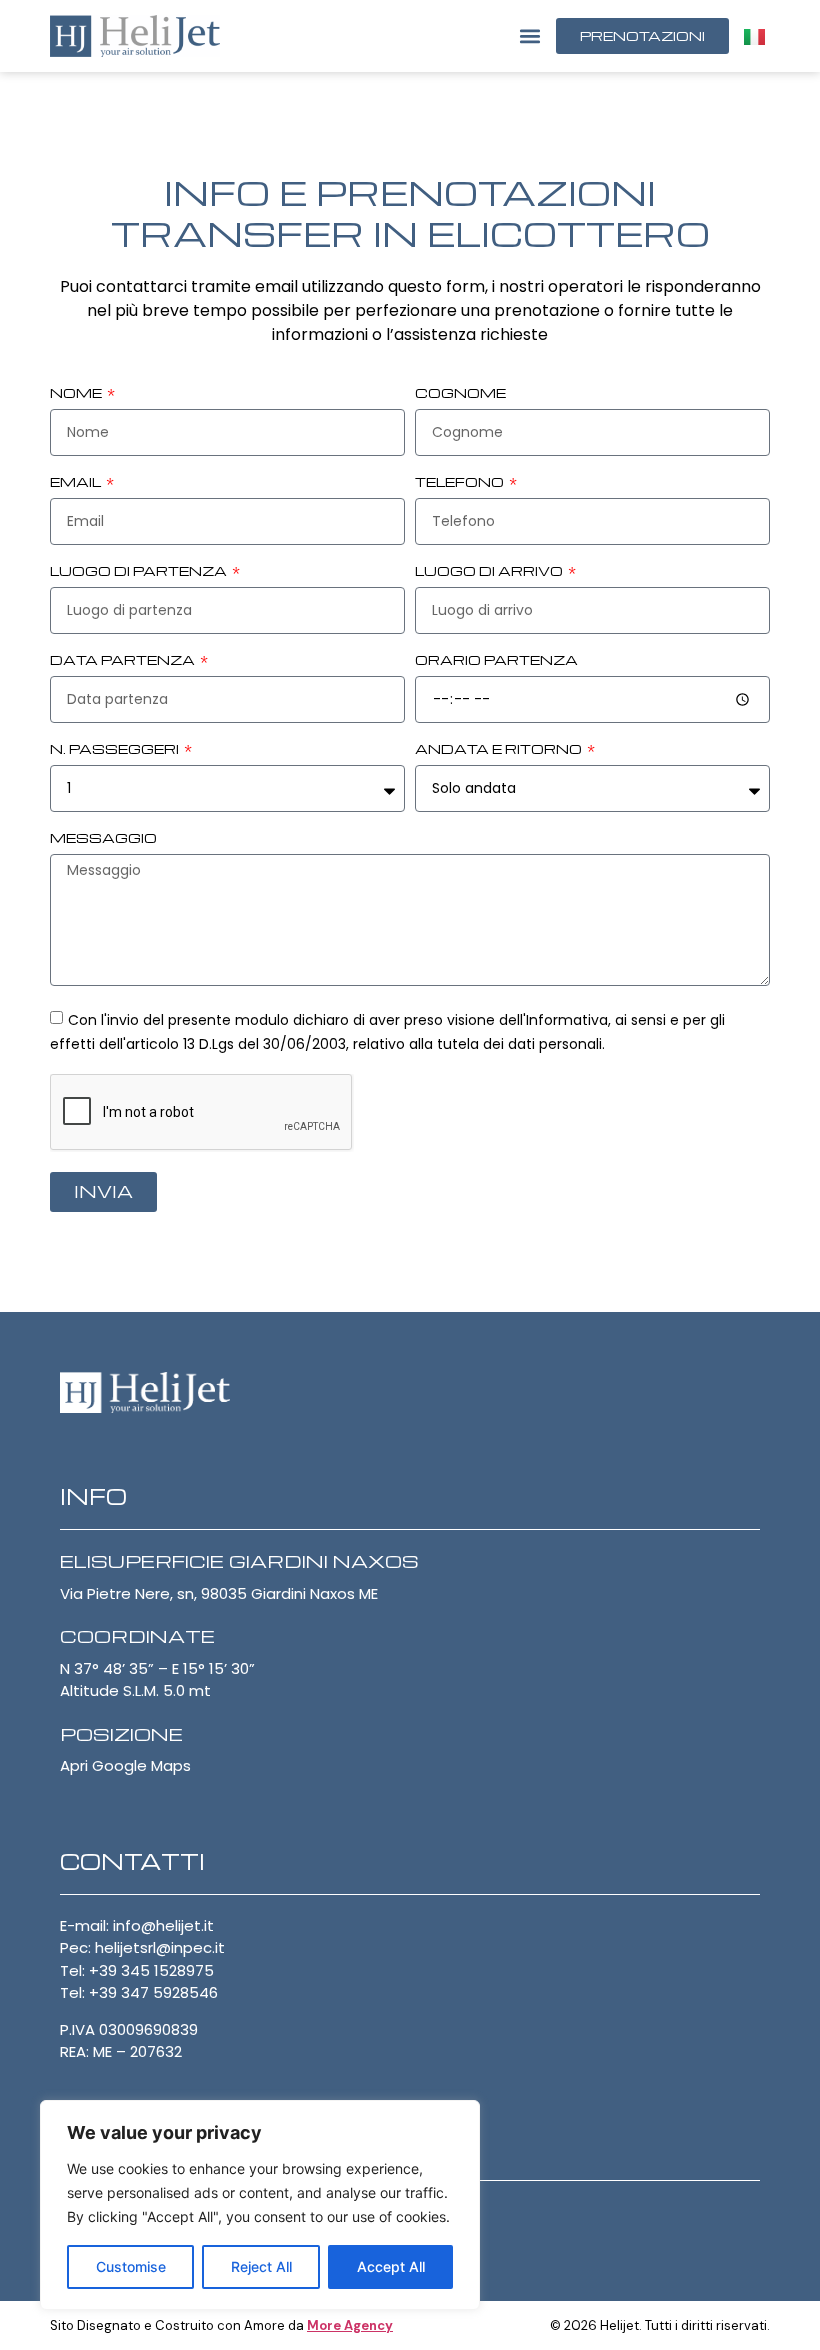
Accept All (391, 2266)
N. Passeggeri (116, 750)
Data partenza (124, 661)
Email (77, 483)
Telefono (461, 483)
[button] (529, 35)
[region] (260, 2205)
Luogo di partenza (140, 572)
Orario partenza (496, 661)
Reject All (261, 2266)
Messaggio (103, 839)
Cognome (460, 394)
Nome (77, 394)
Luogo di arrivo (490, 572)
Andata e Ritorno (500, 750)
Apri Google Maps (125, 1765)
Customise (131, 2266)
